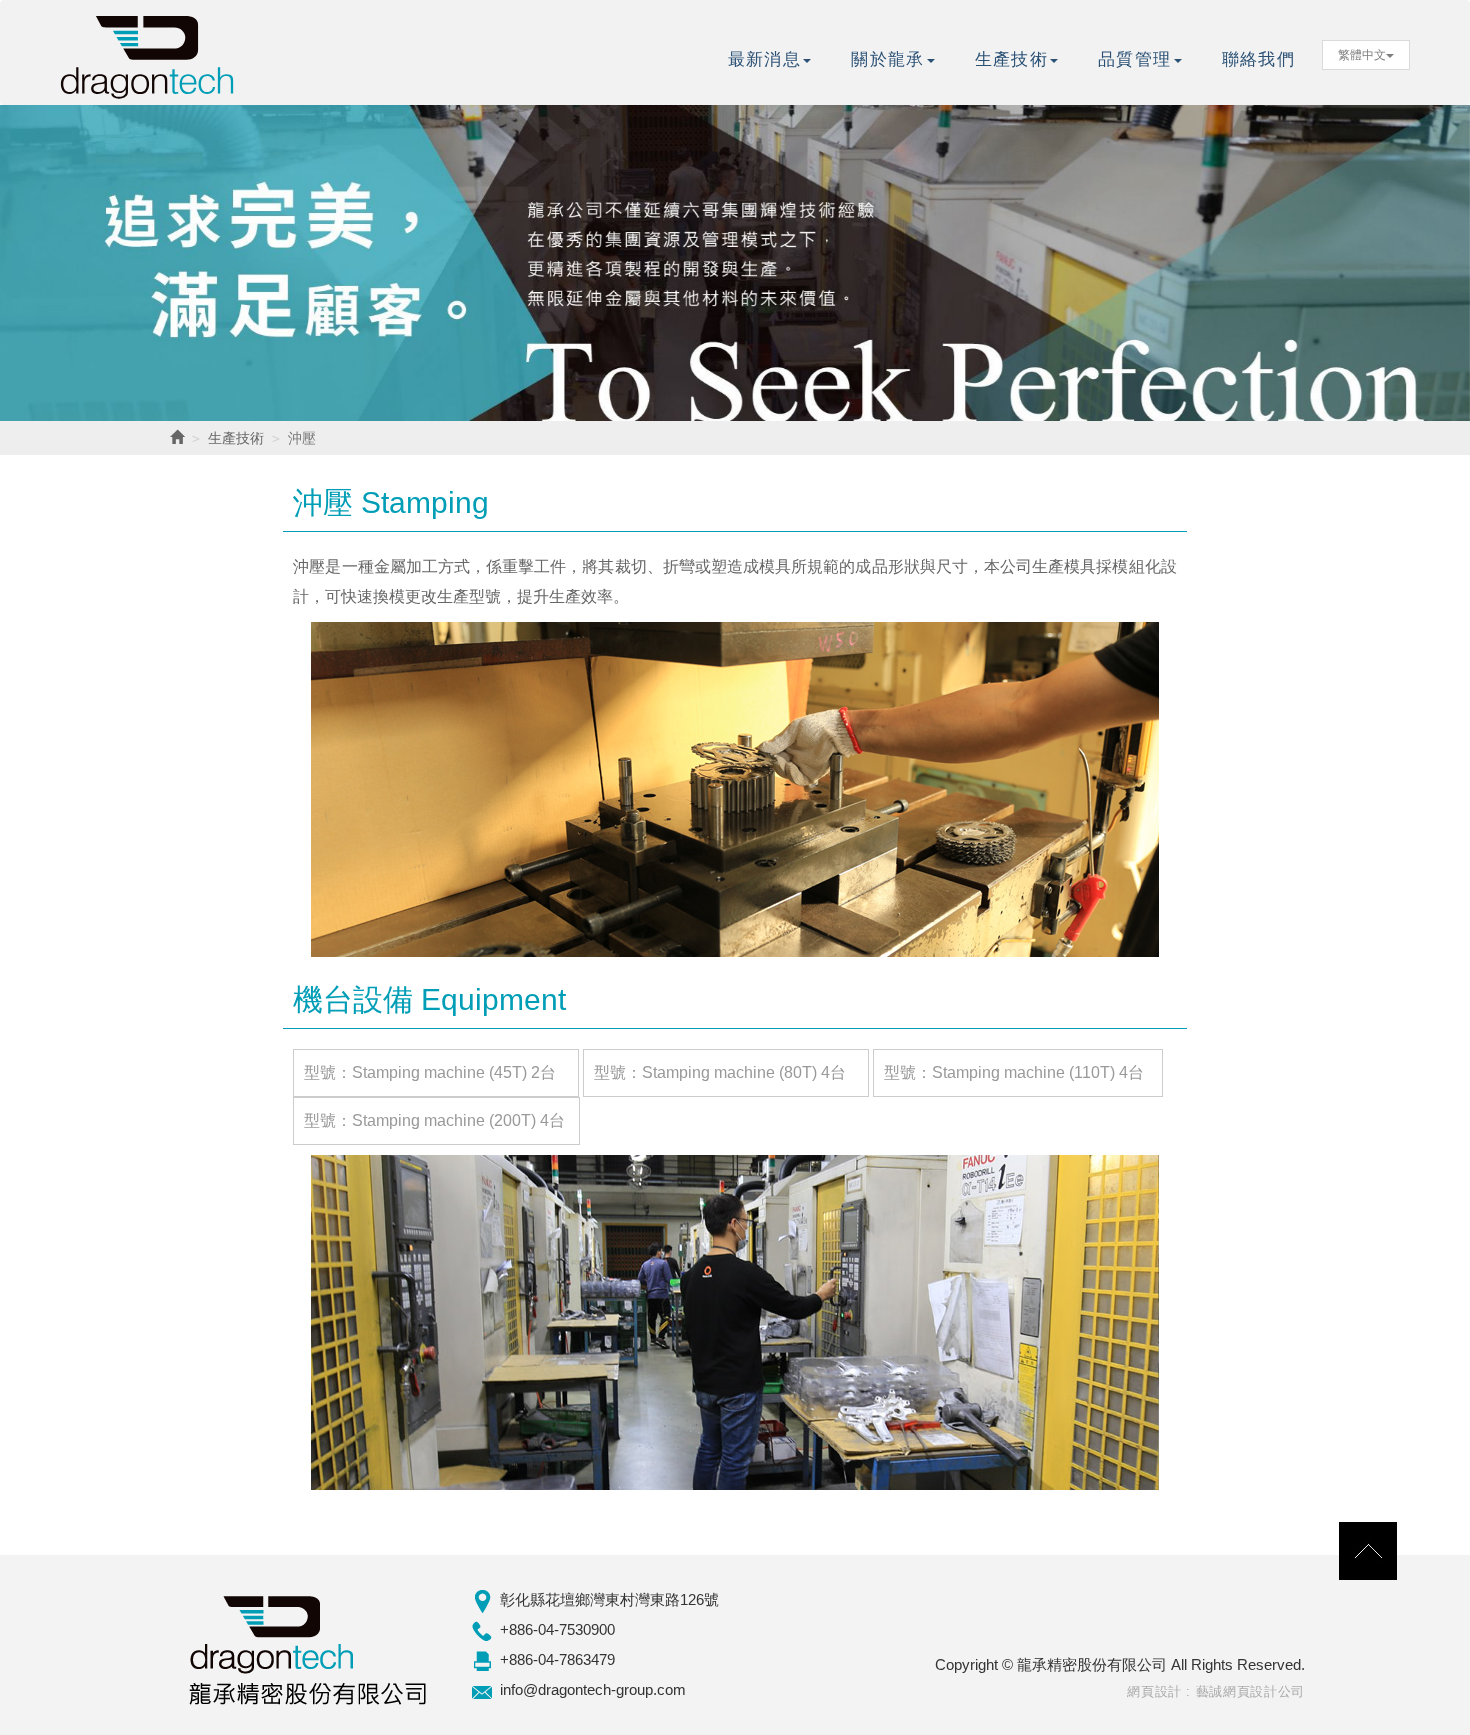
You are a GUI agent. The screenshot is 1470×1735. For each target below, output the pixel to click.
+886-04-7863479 (557, 1659)
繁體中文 (1362, 55)
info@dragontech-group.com (593, 1689)
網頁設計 (1154, 1691)
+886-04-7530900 (557, 1629)
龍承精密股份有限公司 (150, 52)
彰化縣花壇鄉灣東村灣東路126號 (609, 1599)
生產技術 (236, 438)
